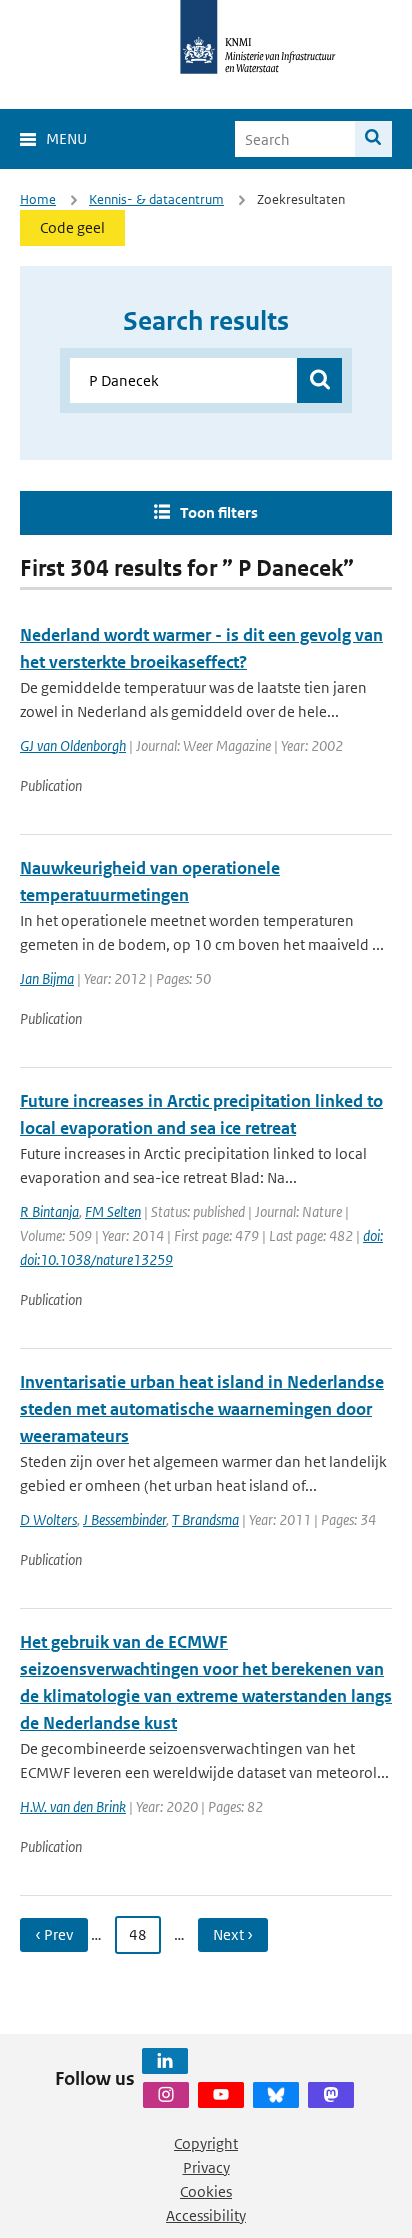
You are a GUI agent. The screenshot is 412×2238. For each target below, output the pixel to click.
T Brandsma (205, 1519)
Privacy (206, 2167)
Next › (233, 1934)
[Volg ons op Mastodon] (331, 2095)
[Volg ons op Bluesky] (276, 2095)
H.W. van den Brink (73, 1806)
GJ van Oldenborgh (73, 745)
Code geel (72, 227)
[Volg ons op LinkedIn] (165, 2061)
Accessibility (206, 2215)
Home (38, 199)
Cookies (206, 2191)
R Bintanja (49, 1211)
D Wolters (48, 1519)
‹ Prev (54, 1934)
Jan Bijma (47, 978)
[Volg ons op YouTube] (221, 2095)
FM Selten (113, 1211)
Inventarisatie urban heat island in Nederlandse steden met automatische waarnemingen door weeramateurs (202, 1409)
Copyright (206, 2143)
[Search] (373, 139)
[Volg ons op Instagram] (166, 2095)
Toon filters (219, 512)
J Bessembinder (124, 1519)
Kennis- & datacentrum (156, 199)
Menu (66, 138)
